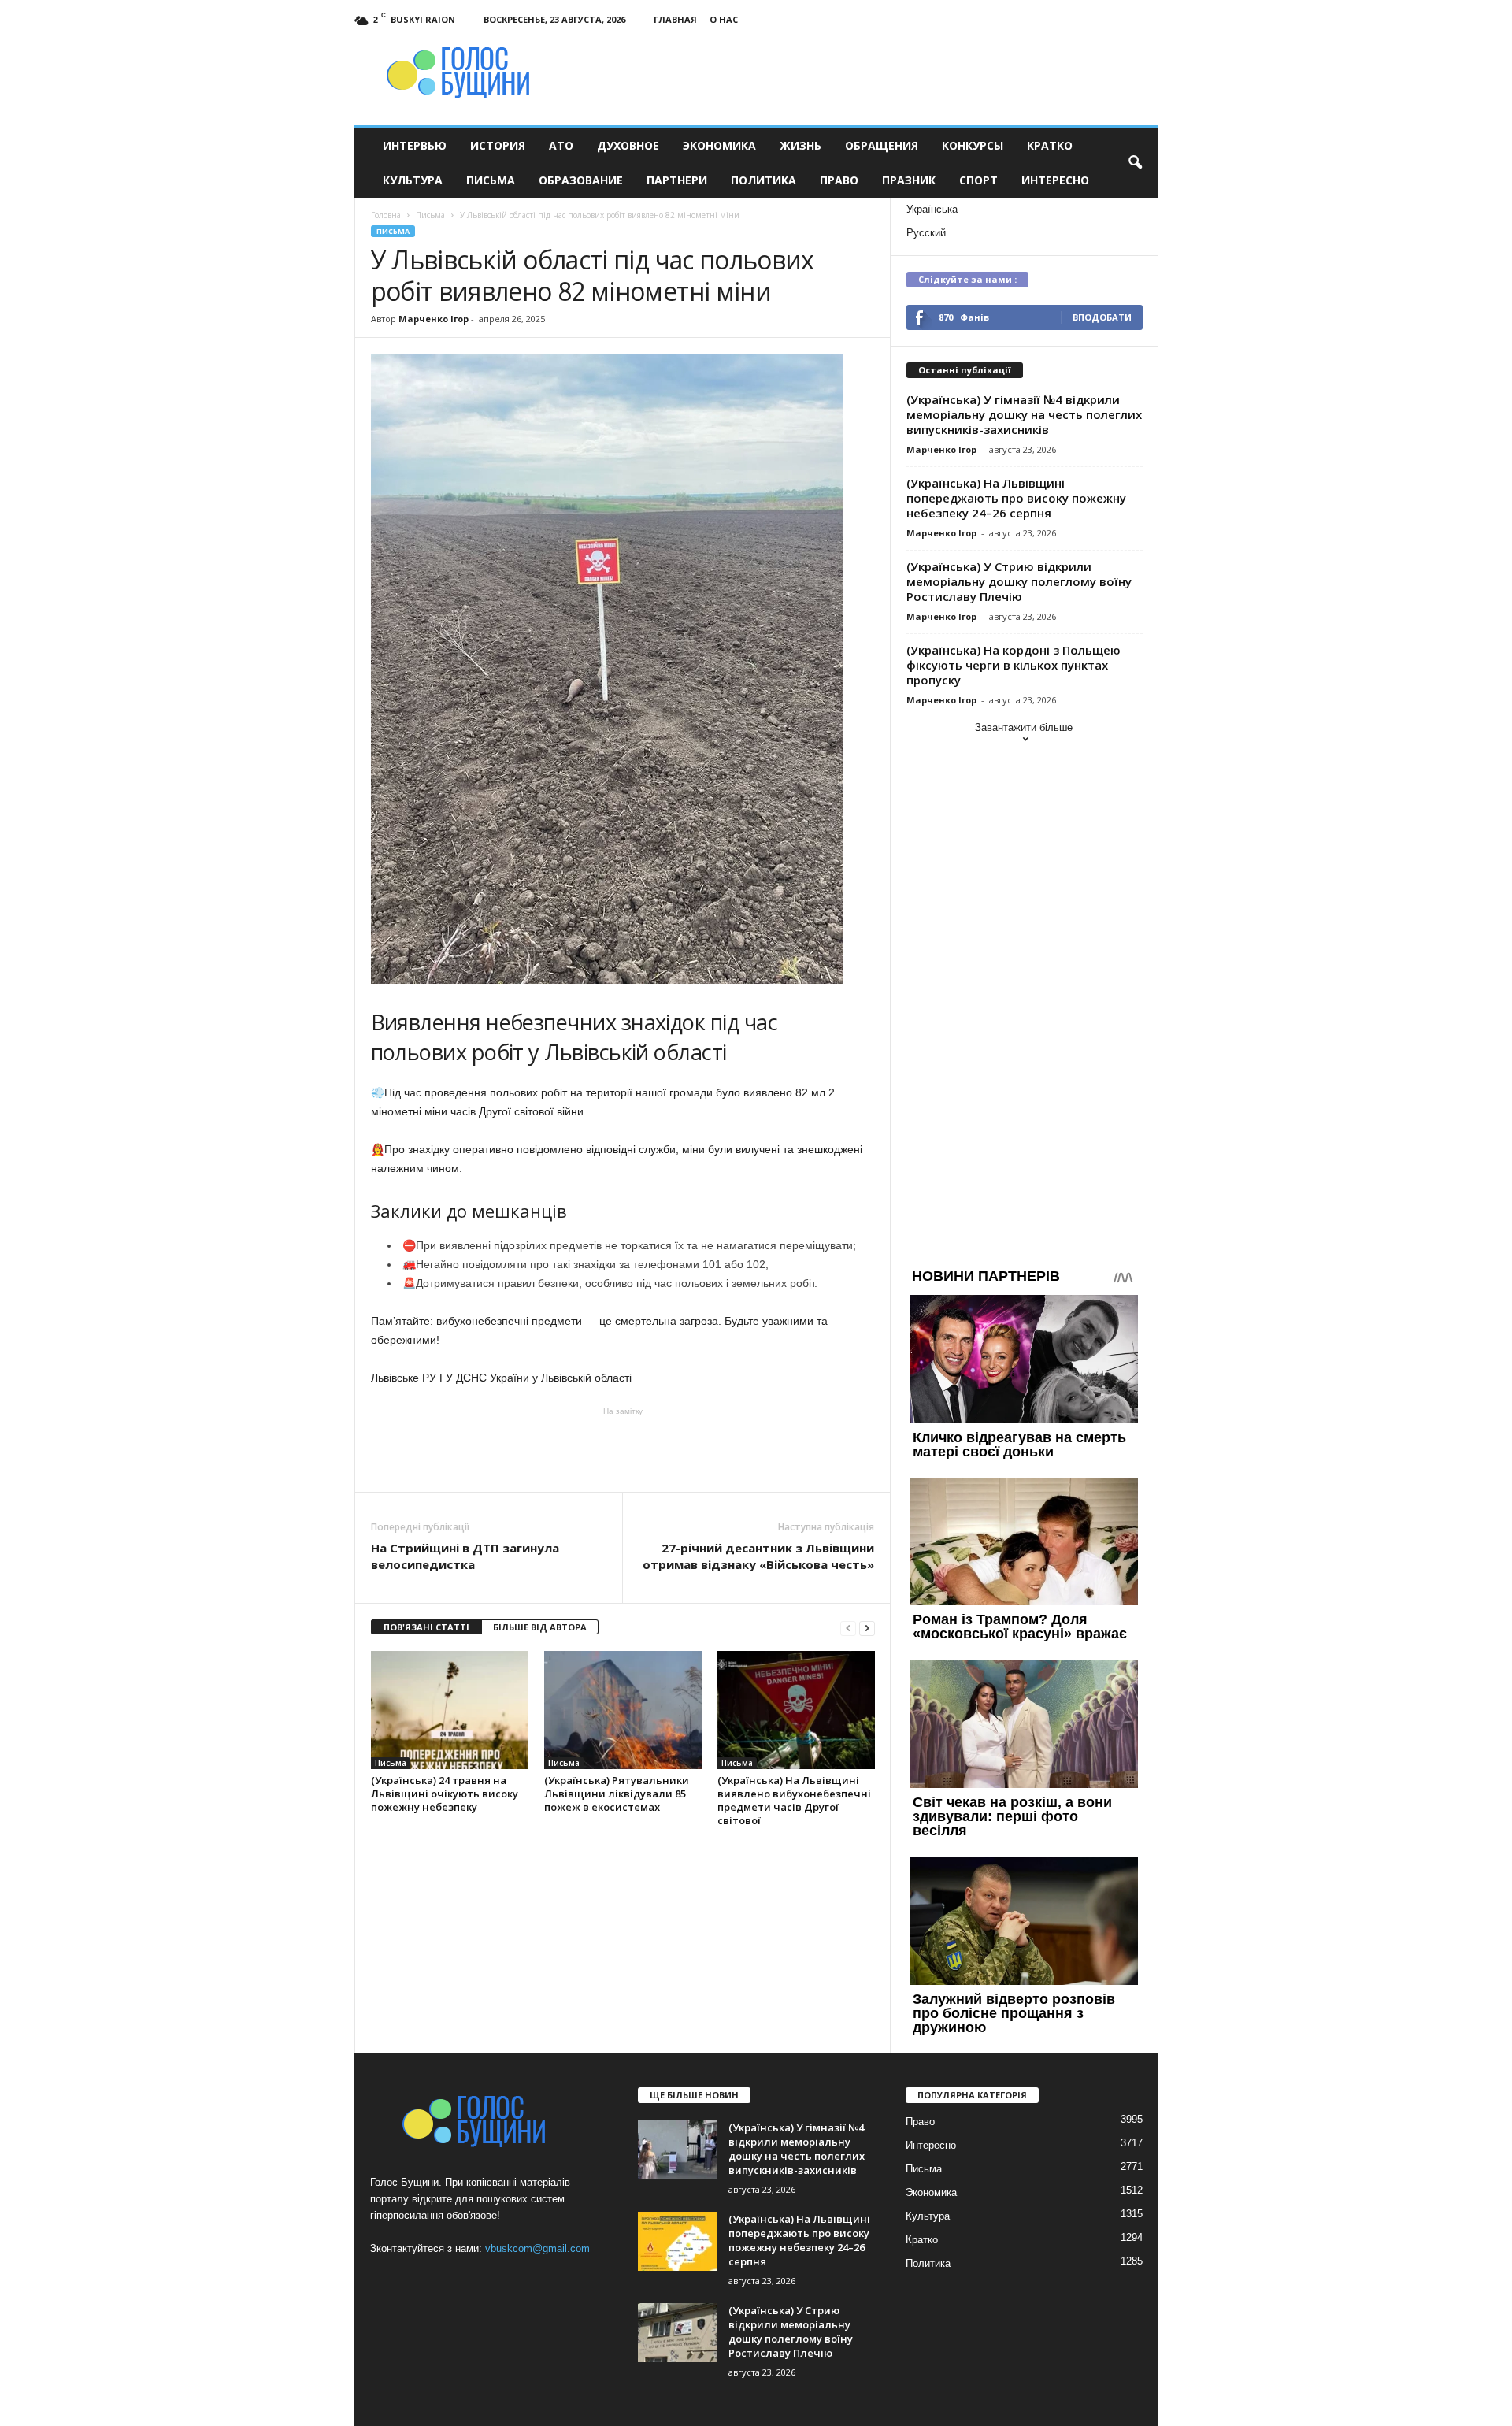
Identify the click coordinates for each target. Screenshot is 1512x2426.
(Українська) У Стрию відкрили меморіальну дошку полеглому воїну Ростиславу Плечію (1019, 581)
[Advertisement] (623, 1449)
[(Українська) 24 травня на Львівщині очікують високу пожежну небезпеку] (450, 1710)
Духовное (628, 145)
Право (839, 180)
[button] (1135, 163)
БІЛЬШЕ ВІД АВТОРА (540, 1627)
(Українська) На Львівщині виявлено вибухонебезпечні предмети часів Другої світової (794, 1800)
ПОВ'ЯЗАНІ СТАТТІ (426, 1627)
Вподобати (1102, 317)
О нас (724, 19)
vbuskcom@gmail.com (537, 2248)
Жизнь (800, 145)
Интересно (1055, 180)
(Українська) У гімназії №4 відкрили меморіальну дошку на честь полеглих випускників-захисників (1024, 414)
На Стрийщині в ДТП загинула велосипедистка (465, 1556)
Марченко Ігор (434, 319)
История (498, 145)
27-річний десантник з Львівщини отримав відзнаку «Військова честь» (758, 1556)
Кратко (1050, 145)
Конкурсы (973, 145)
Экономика (719, 145)
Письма (491, 180)
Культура (413, 180)
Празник (909, 180)
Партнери (677, 180)
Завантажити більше (1024, 727)
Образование (581, 180)
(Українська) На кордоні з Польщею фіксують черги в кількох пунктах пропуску (1014, 665)
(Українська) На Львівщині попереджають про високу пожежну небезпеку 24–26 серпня (1016, 498)
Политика (763, 180)
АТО (561, 145)
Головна (386, 215)
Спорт (978, 180)
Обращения (882, 145)
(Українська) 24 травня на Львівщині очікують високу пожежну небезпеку (445, 1794)
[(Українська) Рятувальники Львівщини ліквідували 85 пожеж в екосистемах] (623, 1710)
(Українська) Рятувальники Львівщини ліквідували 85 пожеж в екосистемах (617, 1794)
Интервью (415, 145)
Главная (675, 19)
